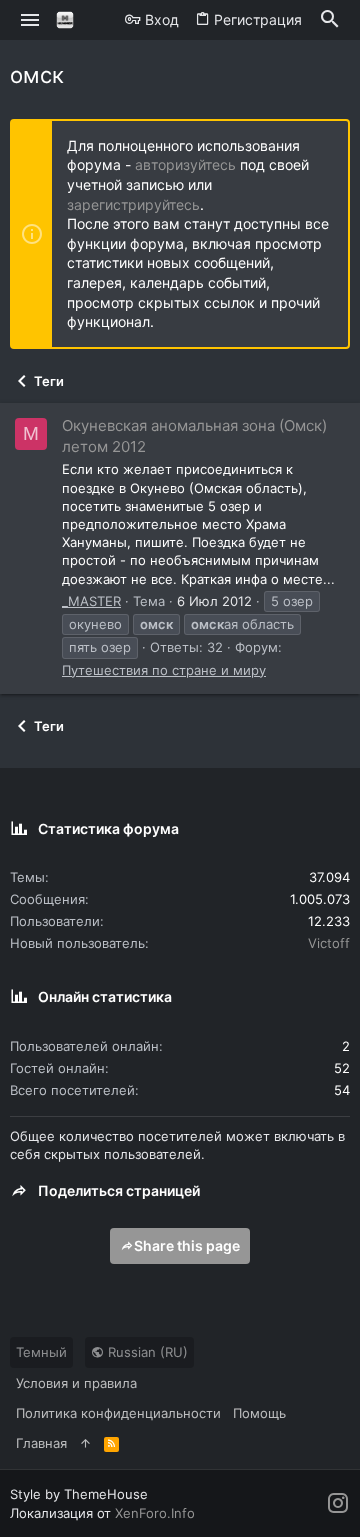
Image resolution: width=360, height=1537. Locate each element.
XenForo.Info (155, 1513)
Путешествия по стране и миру (164, 670)
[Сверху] (85, 1443)
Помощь (259, 1413)
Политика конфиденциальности (118, 1413)
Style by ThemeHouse (79, 1494)
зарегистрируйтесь (133, 204)
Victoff (329, 943)
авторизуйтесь (185, 164)
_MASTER (91, 601)
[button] (30, 20)
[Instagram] (338, 1503)
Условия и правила (76, 1383)
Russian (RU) (146, 1352)
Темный (41, 1352)
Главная (41, 1443)
